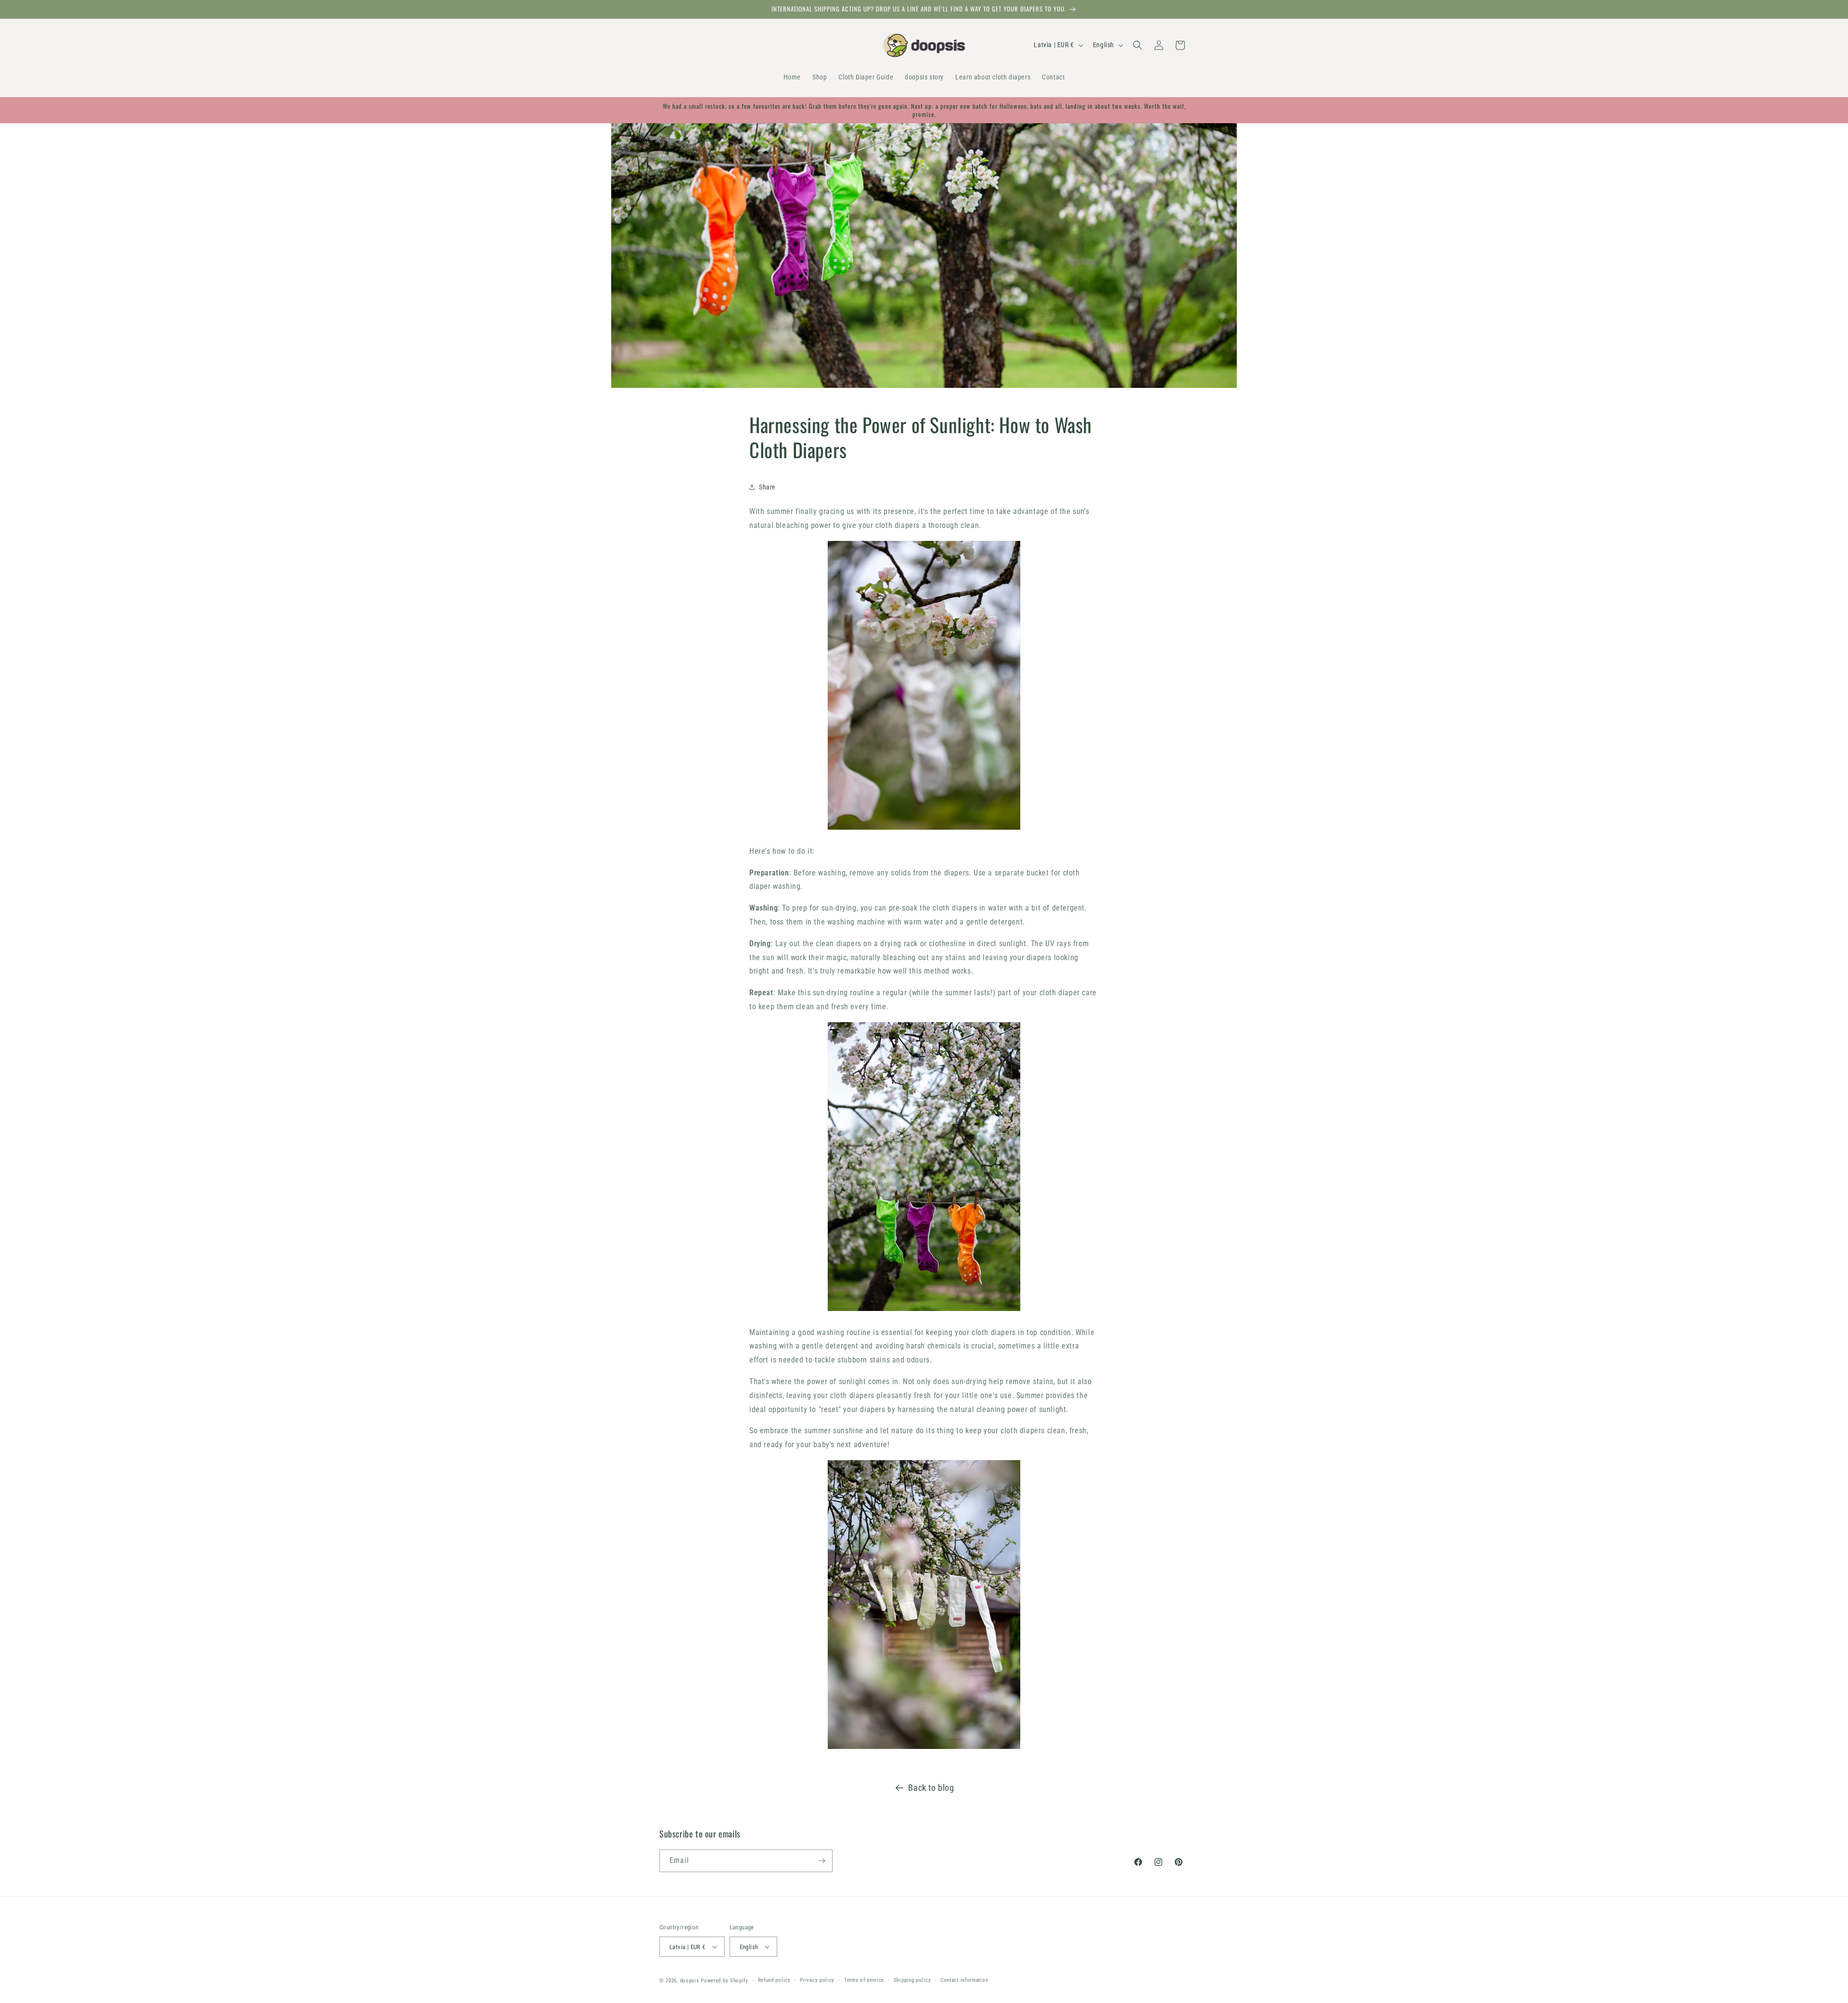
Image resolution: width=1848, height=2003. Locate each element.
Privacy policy (817, 1980)
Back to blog (931, 1788)
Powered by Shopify (725, 1981)
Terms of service (864, 1980)
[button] (1138, 45)
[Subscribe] (821, 1861)
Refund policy (774, 1980)
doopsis (690, 1981)
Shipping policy (912, 1980)
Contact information (964, 1980)
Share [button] (767, 487)
